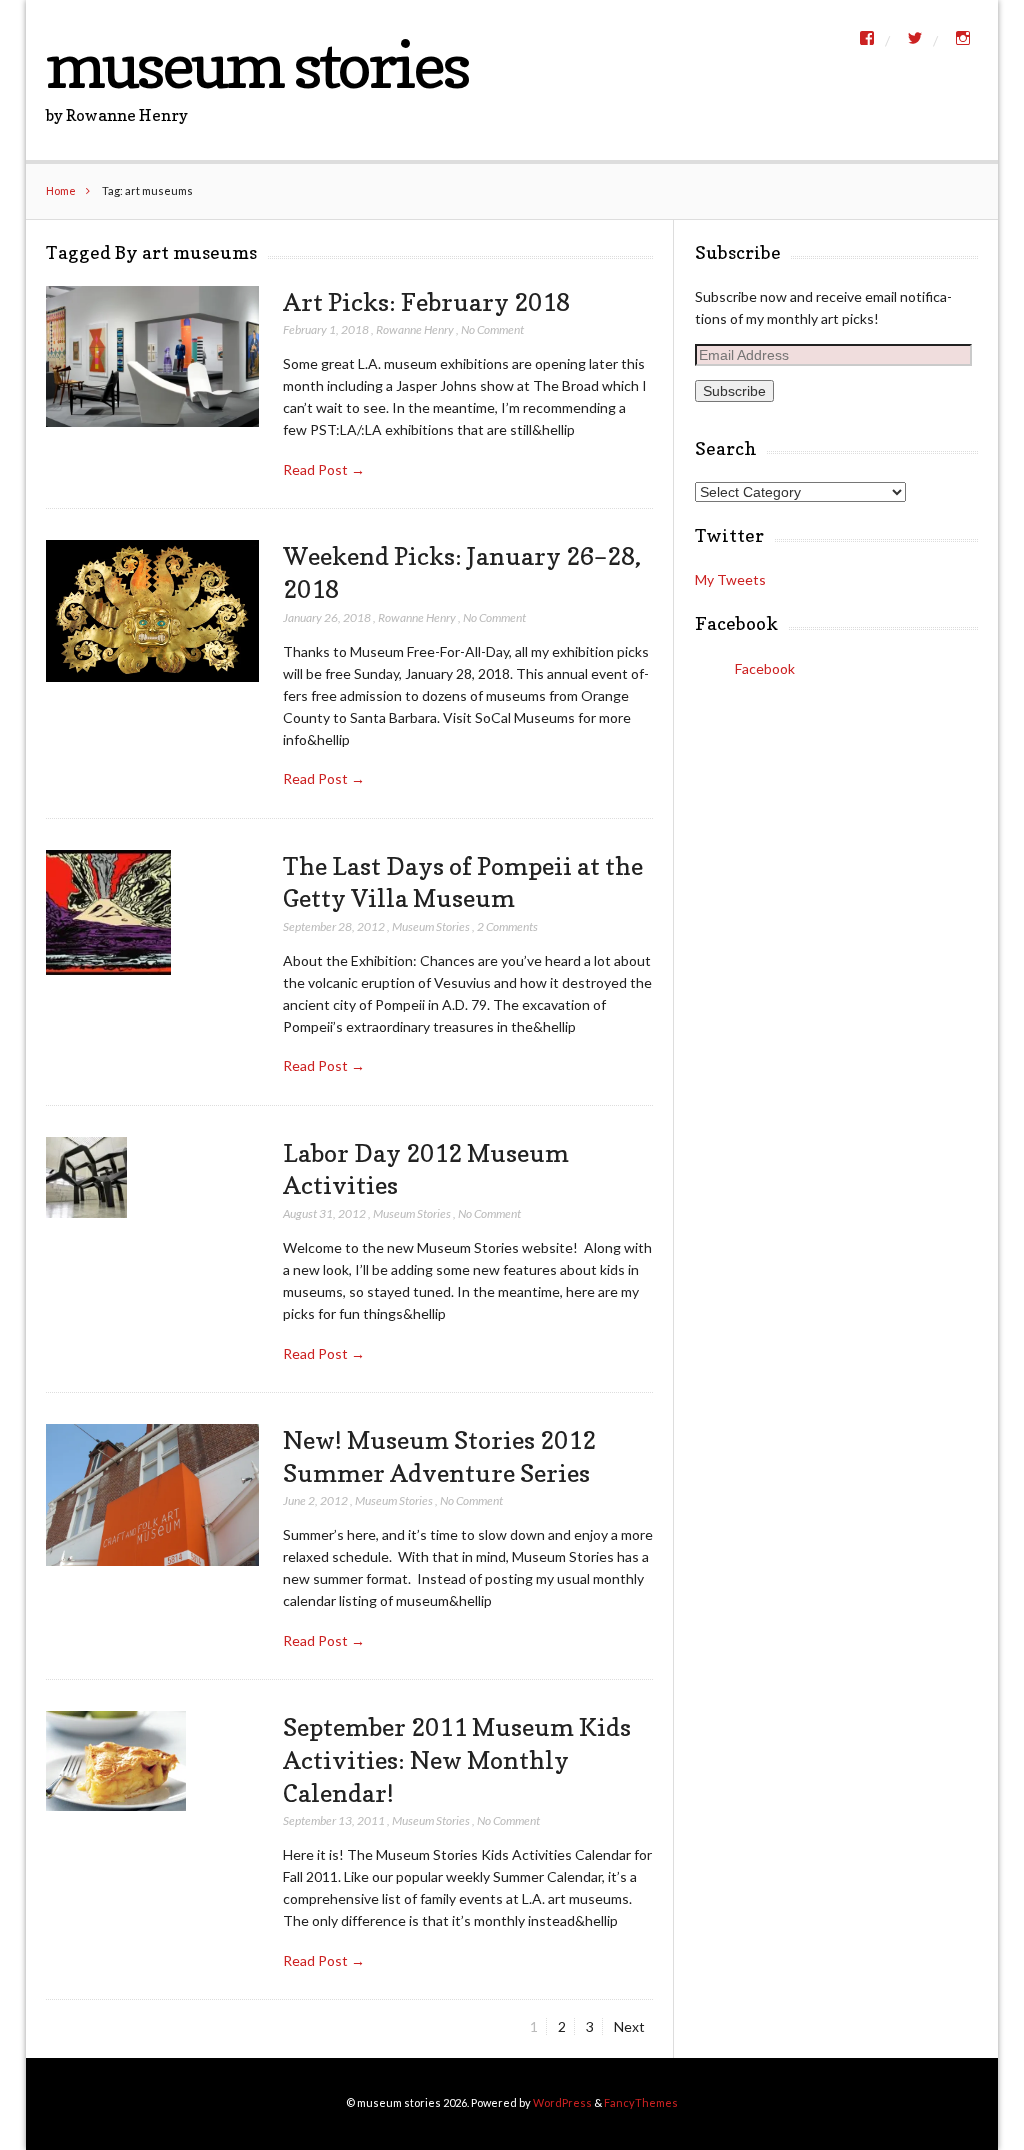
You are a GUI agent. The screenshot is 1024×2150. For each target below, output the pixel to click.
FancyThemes (641, 2102)
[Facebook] (867, 38)
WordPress (562, 2102)
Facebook (736, 623)
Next (629, 2026)
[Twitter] (915, 38)
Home (61, 190)
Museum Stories (431, 926)
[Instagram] (963, 38)
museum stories (256, 64)
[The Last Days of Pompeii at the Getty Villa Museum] (108, 913)
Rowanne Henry (415, 329)
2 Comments (507, 926)
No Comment (492, 329)
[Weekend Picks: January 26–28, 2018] (152, 611)
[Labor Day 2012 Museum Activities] (86, 1178)
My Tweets (730, 579)
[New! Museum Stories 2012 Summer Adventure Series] (152, 1495)
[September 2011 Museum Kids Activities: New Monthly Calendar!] (116, 1761)
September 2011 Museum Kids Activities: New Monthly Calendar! (457, 1759)
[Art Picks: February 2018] (152, 357)
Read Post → (324, 469)
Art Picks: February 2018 (426, 302)
